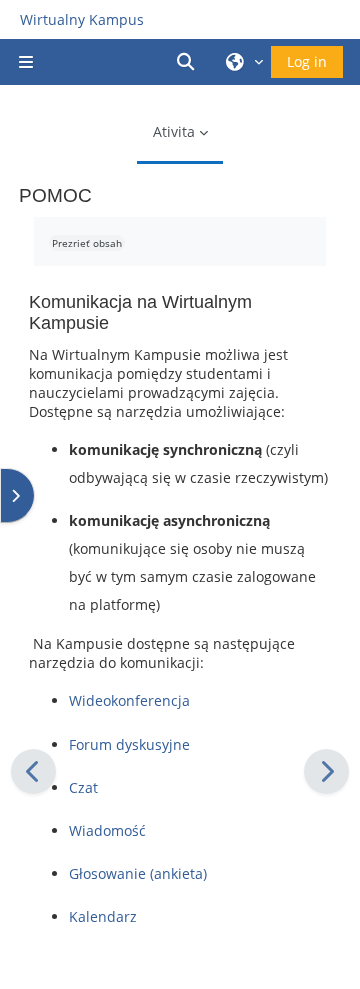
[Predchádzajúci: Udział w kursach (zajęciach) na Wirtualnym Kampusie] (33, 771)
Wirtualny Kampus (82, 19)
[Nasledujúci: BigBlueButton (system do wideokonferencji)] (326, 771)
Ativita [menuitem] (174, 131)
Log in (307, 61)
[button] (189, 62)
